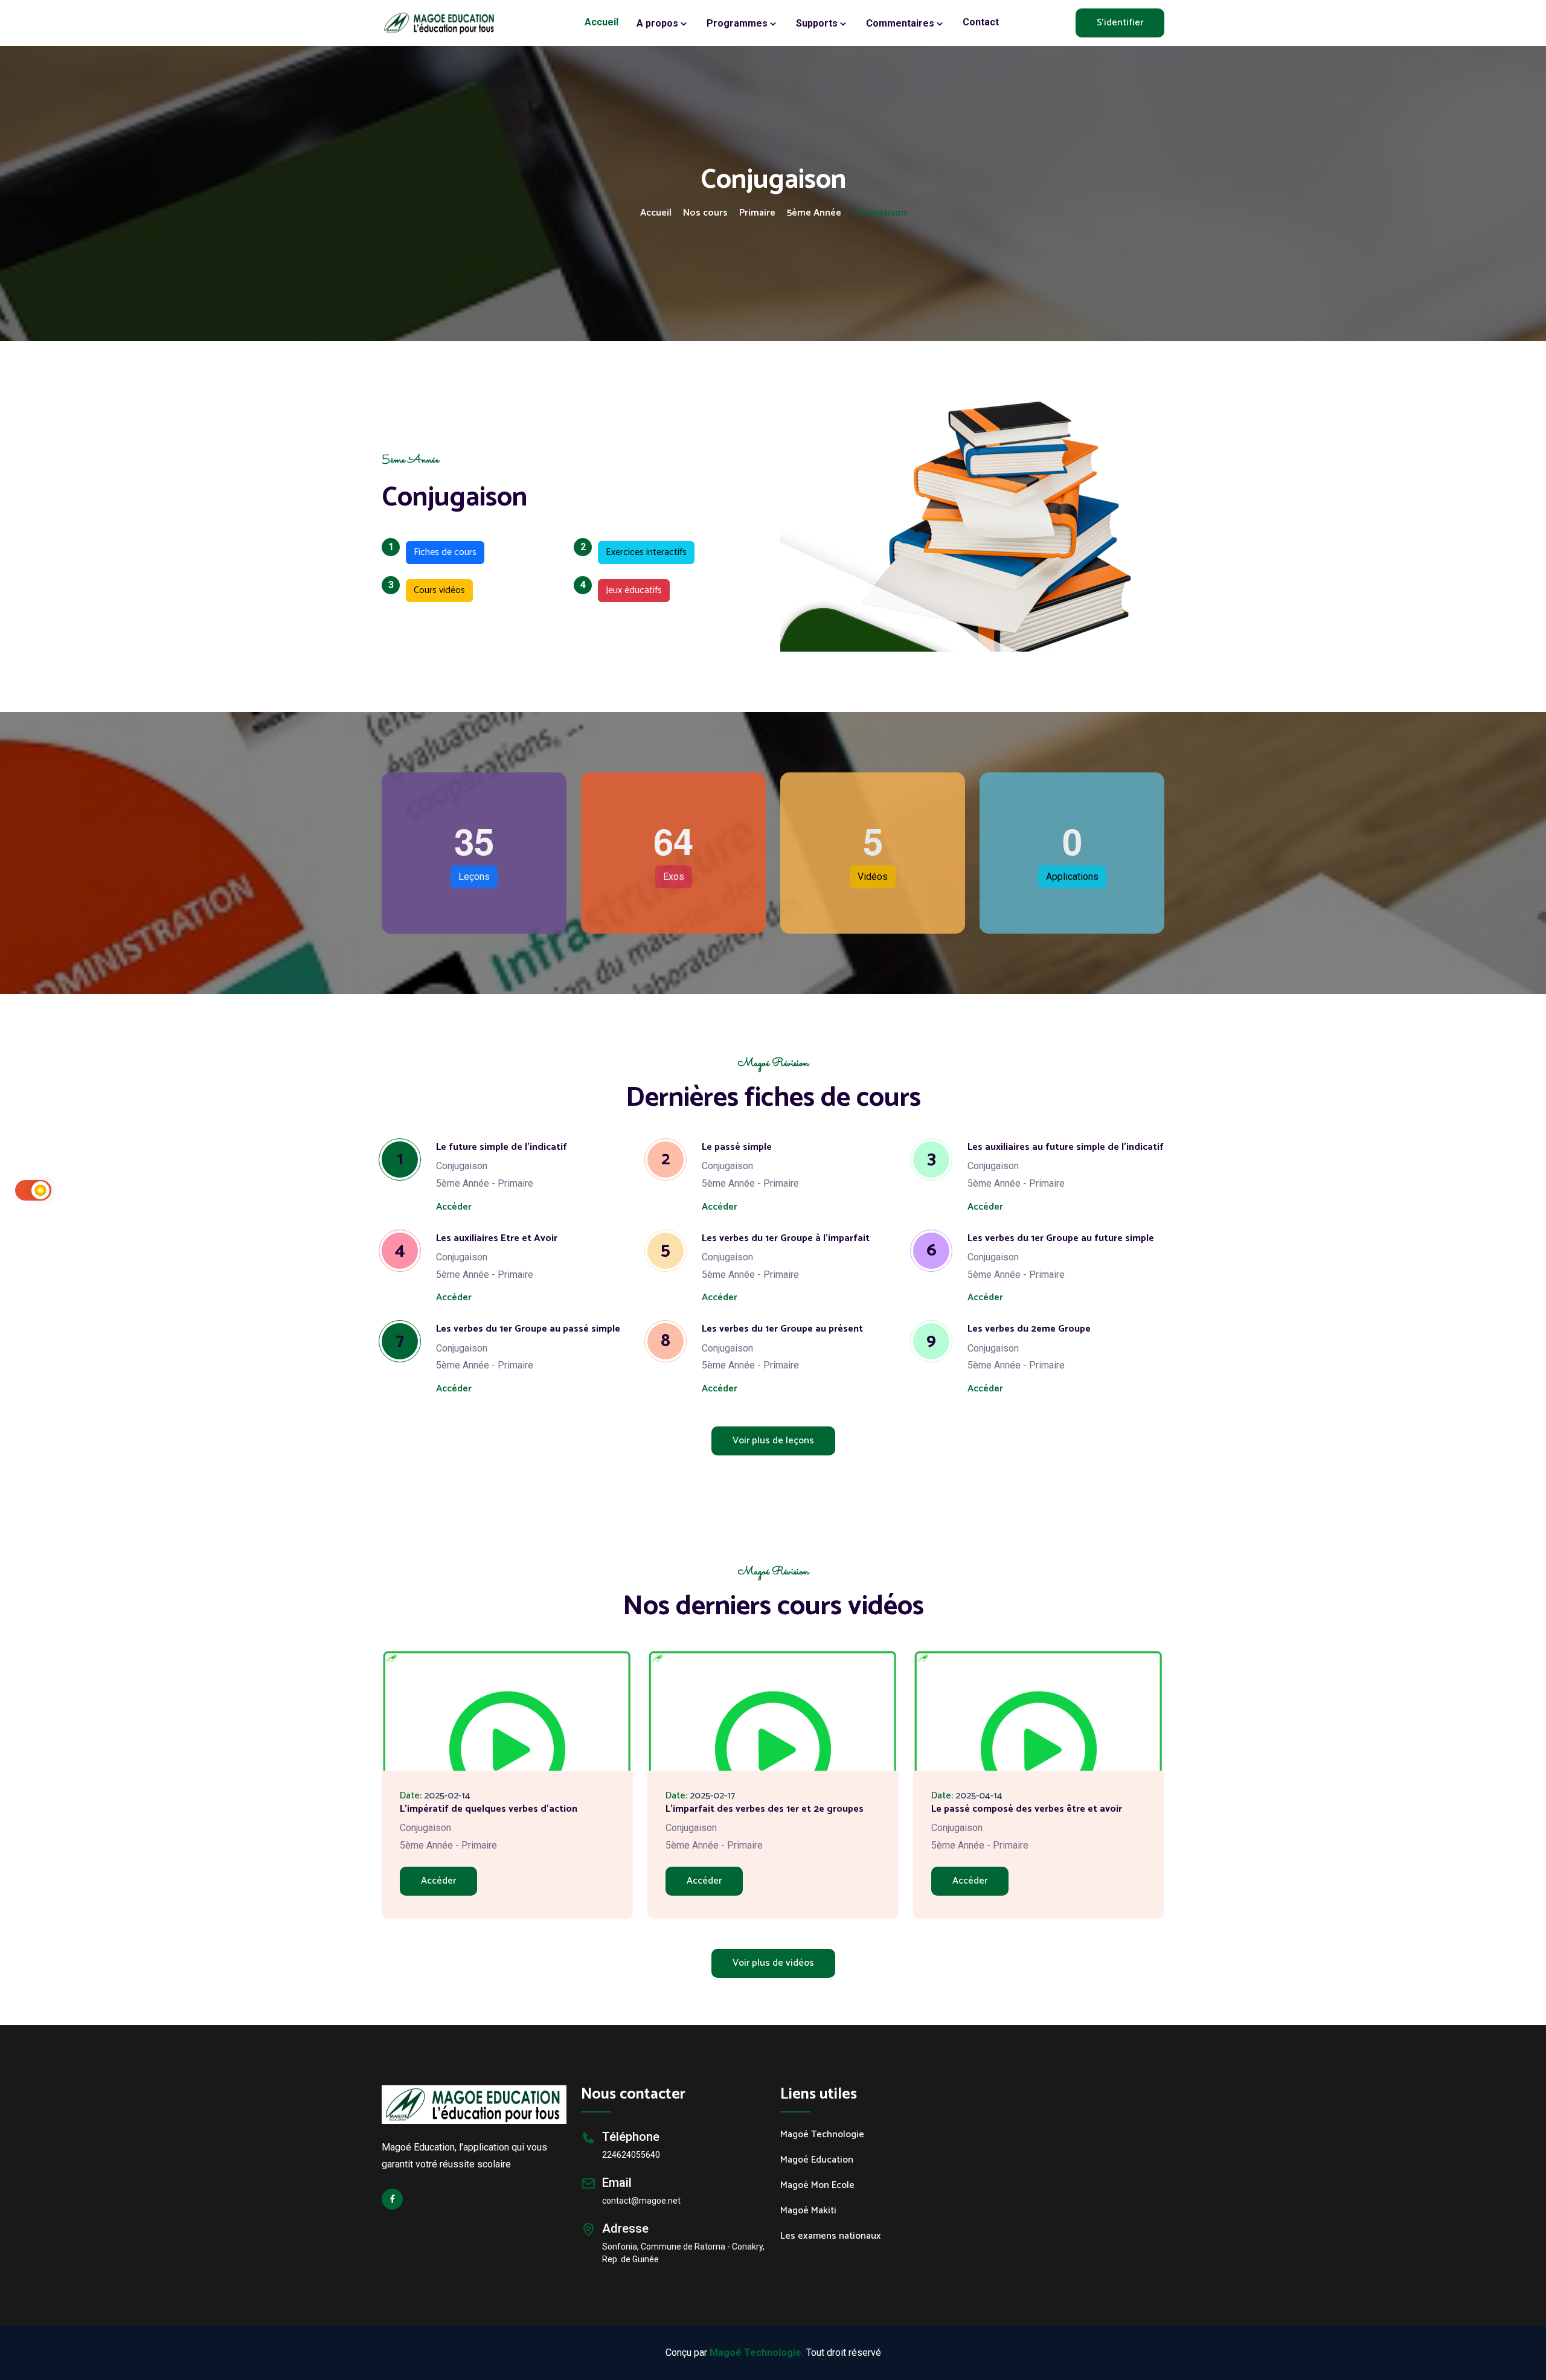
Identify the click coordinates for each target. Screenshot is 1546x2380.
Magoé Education (817, 2160)
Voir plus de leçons (773, 1441)
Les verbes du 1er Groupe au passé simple (528, 1329)
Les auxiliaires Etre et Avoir (497, 1238)
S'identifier (1120, 23)
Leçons (474, 877)
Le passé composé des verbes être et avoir (1027, 1809)
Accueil (601, 22)
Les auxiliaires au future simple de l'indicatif (1066, 1147)
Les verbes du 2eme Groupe (1029, 1329)
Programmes (738, 23)
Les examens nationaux (831, 2236)
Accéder (454, 1207)
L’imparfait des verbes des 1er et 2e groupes (765, 1809)
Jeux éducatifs (630, 589)
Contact (981, 22)
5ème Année (814, 213)
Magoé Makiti (808, 2211)
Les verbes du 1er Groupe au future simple (1061, 1238)
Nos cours (705, 213)
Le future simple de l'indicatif (502, 1147)
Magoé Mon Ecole (817, 2186)
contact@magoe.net (641, 2201)
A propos (659, 23)
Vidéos (873, 877)
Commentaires (901, 23)
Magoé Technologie (822, 2135)
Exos (674, 877)
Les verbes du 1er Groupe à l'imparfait (786, 1238)
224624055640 (631, 2155)
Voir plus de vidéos (773, 1963)
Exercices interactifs (642, 551)
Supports (818, 23)
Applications (1072, 877)
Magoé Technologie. (757, 2353)
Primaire (757, 213)
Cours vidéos (435, 589)
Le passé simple (737, 1147)
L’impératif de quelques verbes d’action (489, 1809)
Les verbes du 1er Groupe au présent (782, 1329)
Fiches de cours (441, 551)
